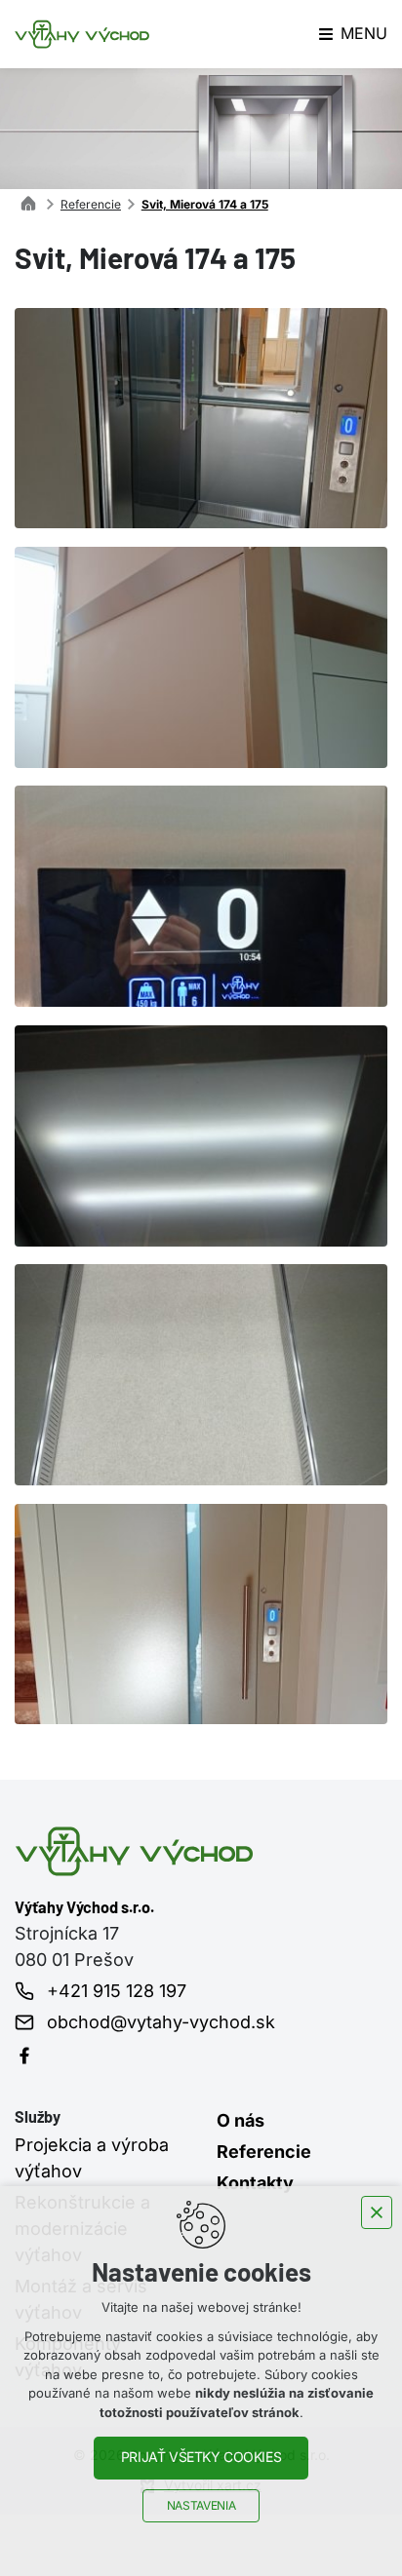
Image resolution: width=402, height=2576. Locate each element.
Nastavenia (201, 2506)
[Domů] (33, 201)
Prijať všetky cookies (201, 2457)
